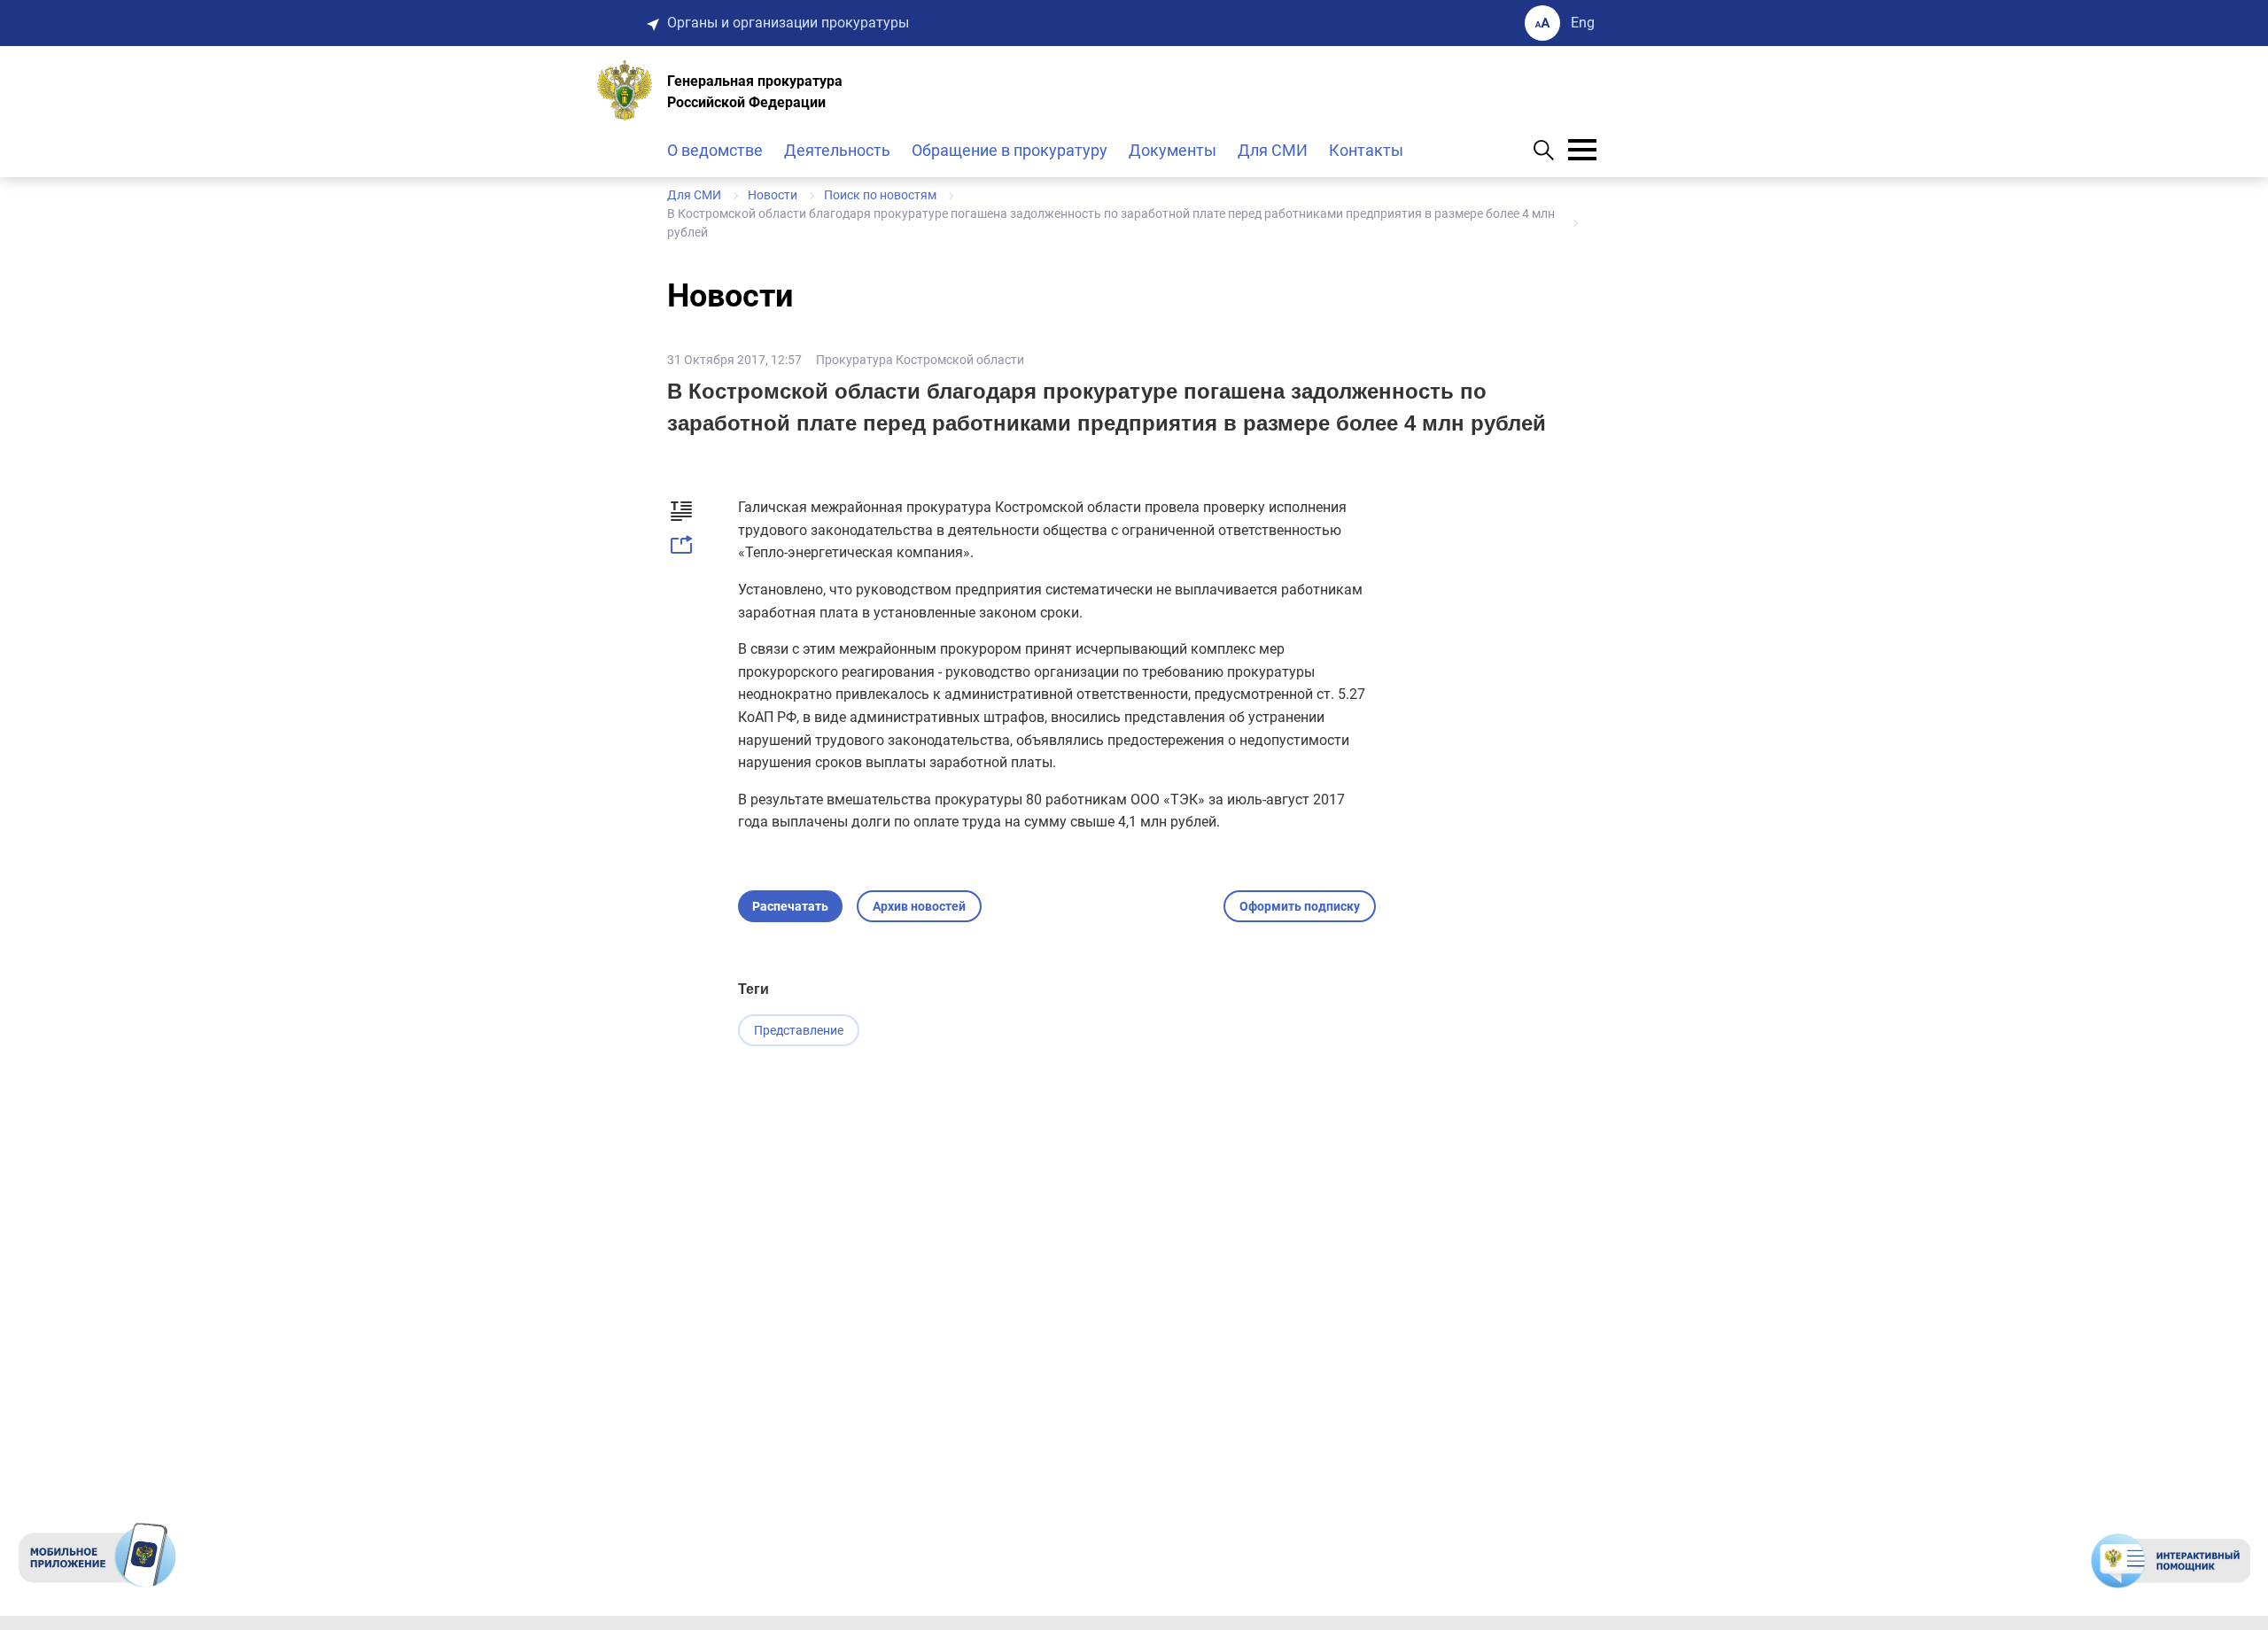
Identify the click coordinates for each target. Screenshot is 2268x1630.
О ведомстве (715, 150)
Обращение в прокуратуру (1010, 150)
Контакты (1366, 150)
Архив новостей (919, 906)
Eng (1583, 23)
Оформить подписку (1300, 906)
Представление (799, 1030)
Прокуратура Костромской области (920, 360)
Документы (1173, 150)
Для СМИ (1273, 150)
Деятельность (837, 150)
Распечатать (790, 906)
